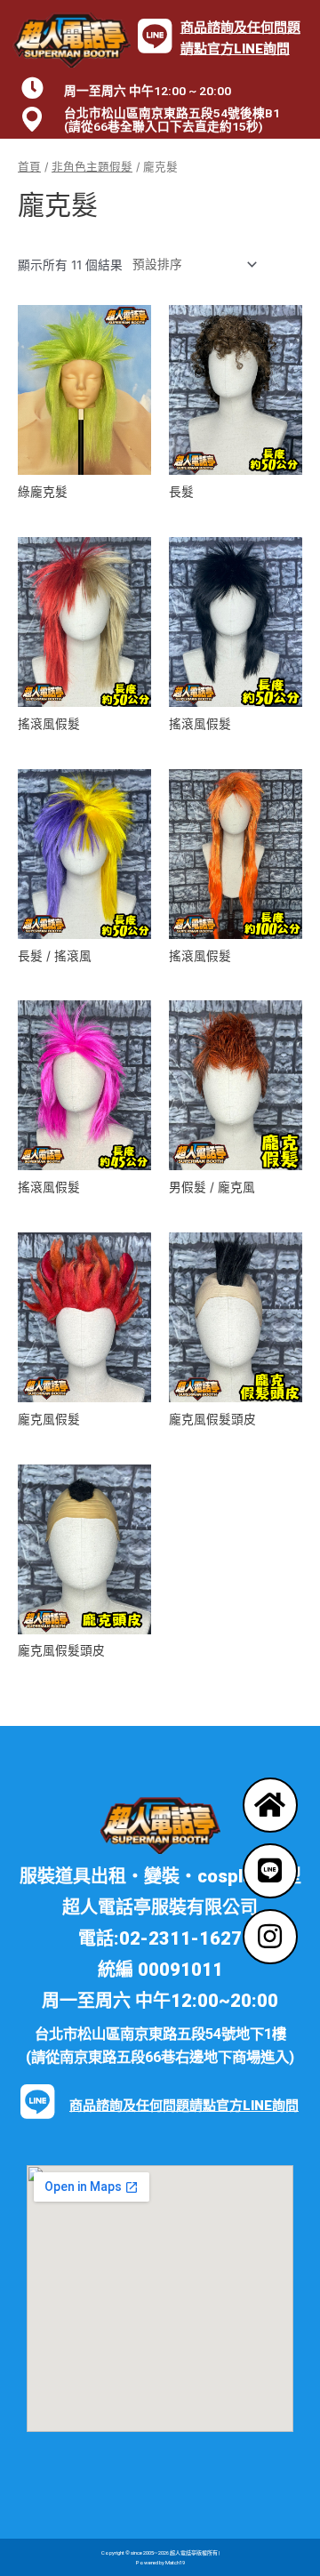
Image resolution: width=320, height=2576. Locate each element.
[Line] (270, 1871)
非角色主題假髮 (92, 167)
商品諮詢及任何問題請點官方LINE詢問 (184, 2106)
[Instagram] (270, 1937)
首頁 (29, 167)
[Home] (270, 1805)
